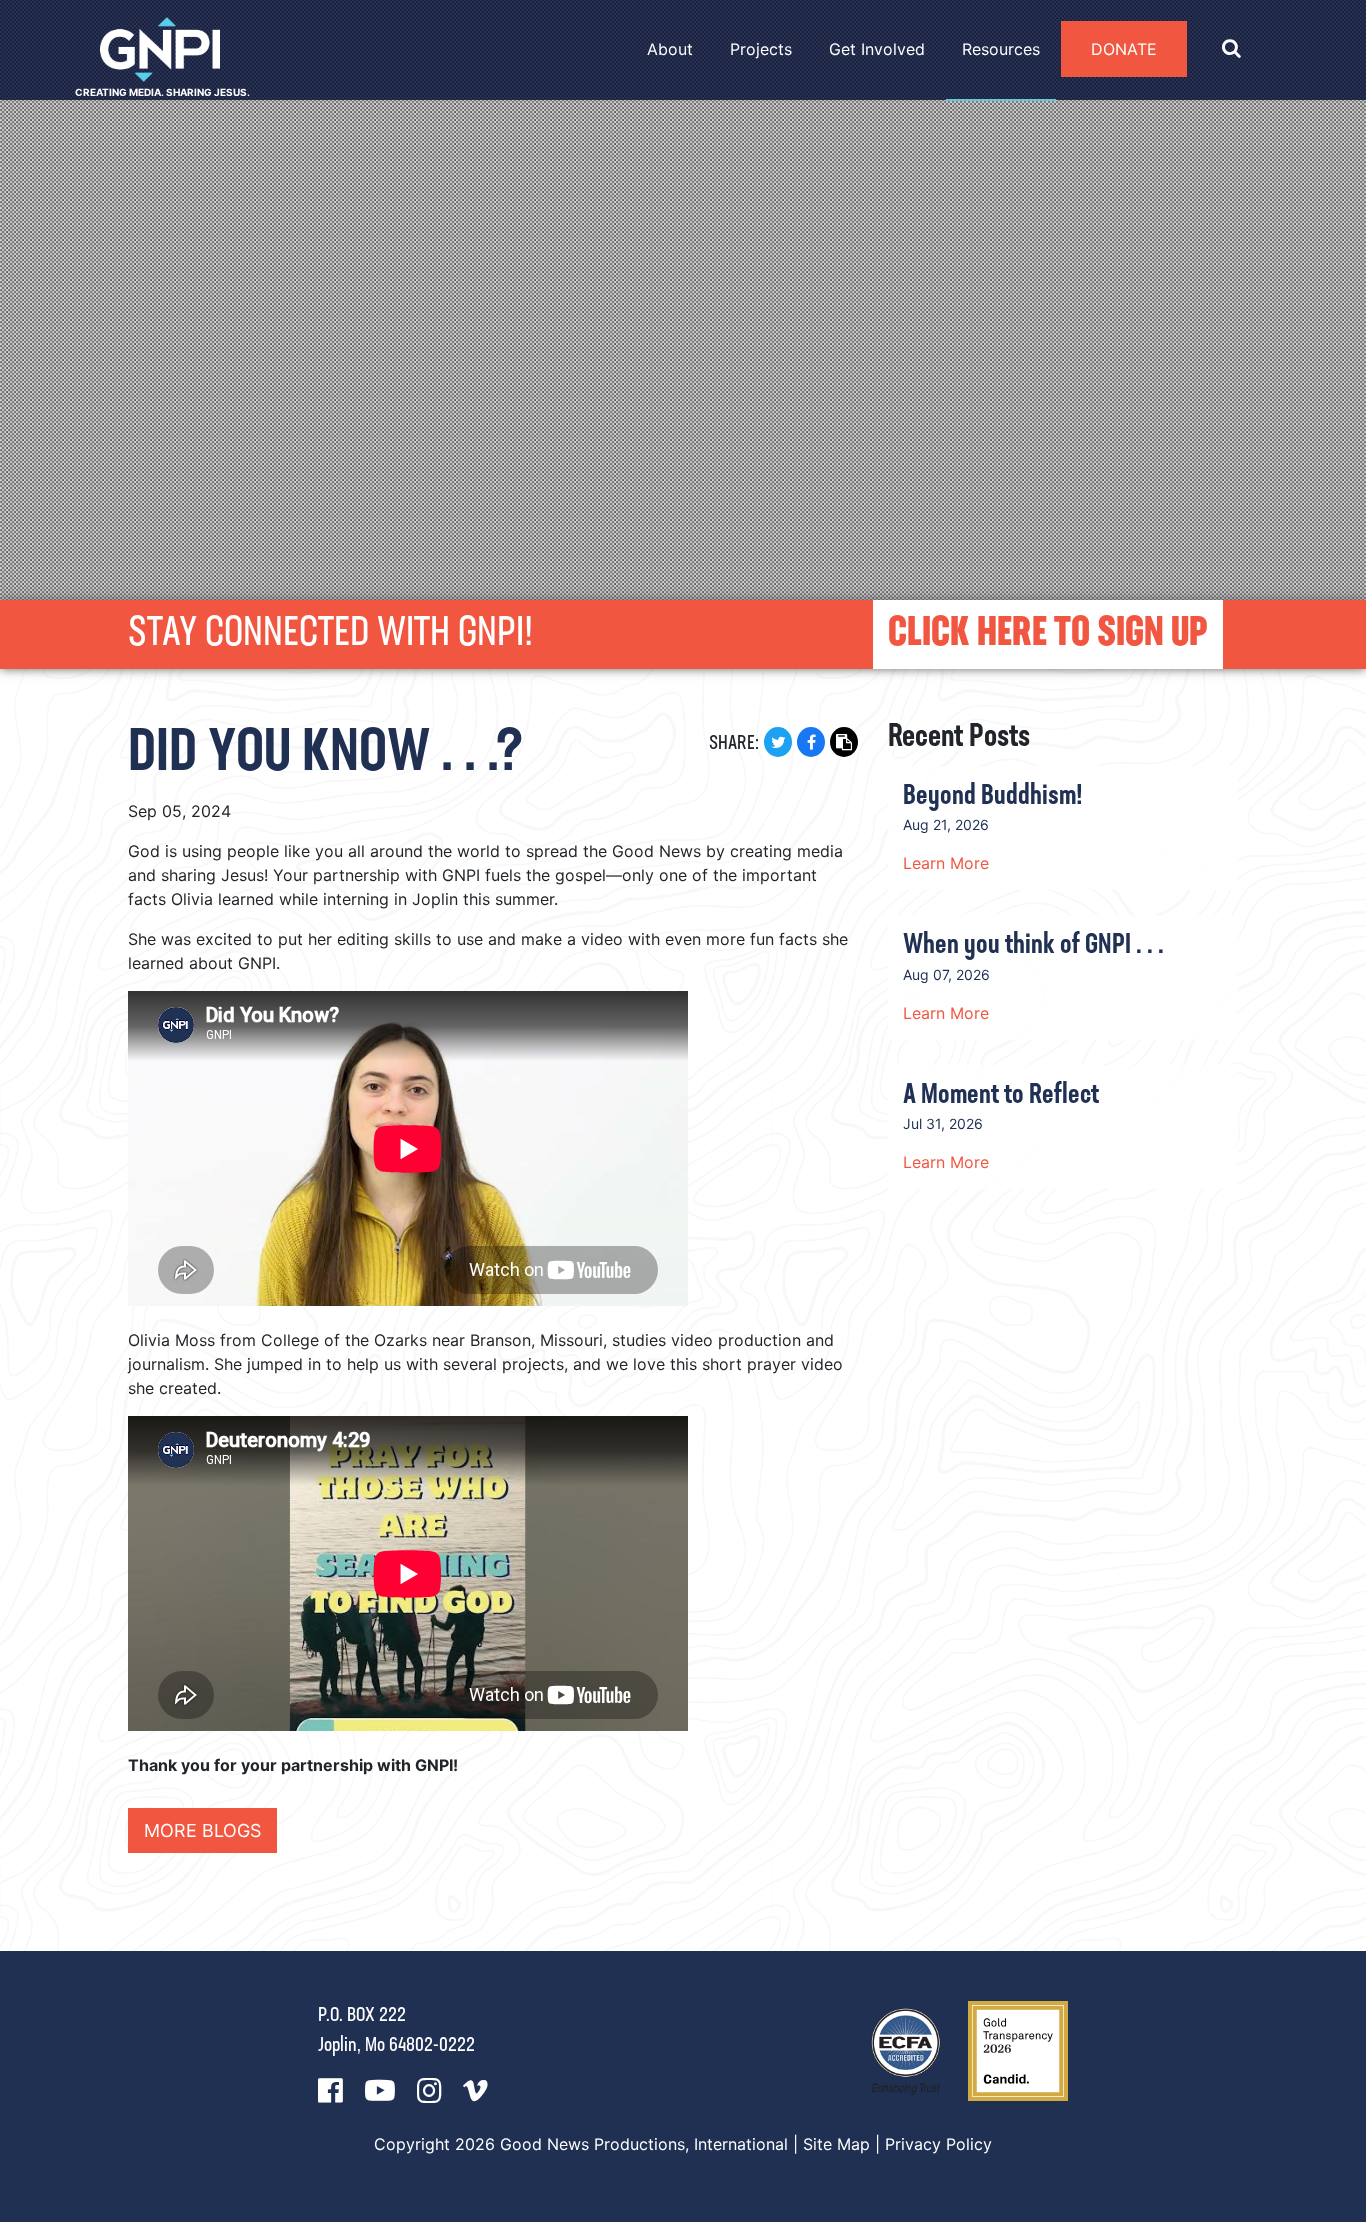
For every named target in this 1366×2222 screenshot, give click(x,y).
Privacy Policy (938, 2144)
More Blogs (202, 1830)
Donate (1124, 49)
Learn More (946, 863)
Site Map (836, 2144)
